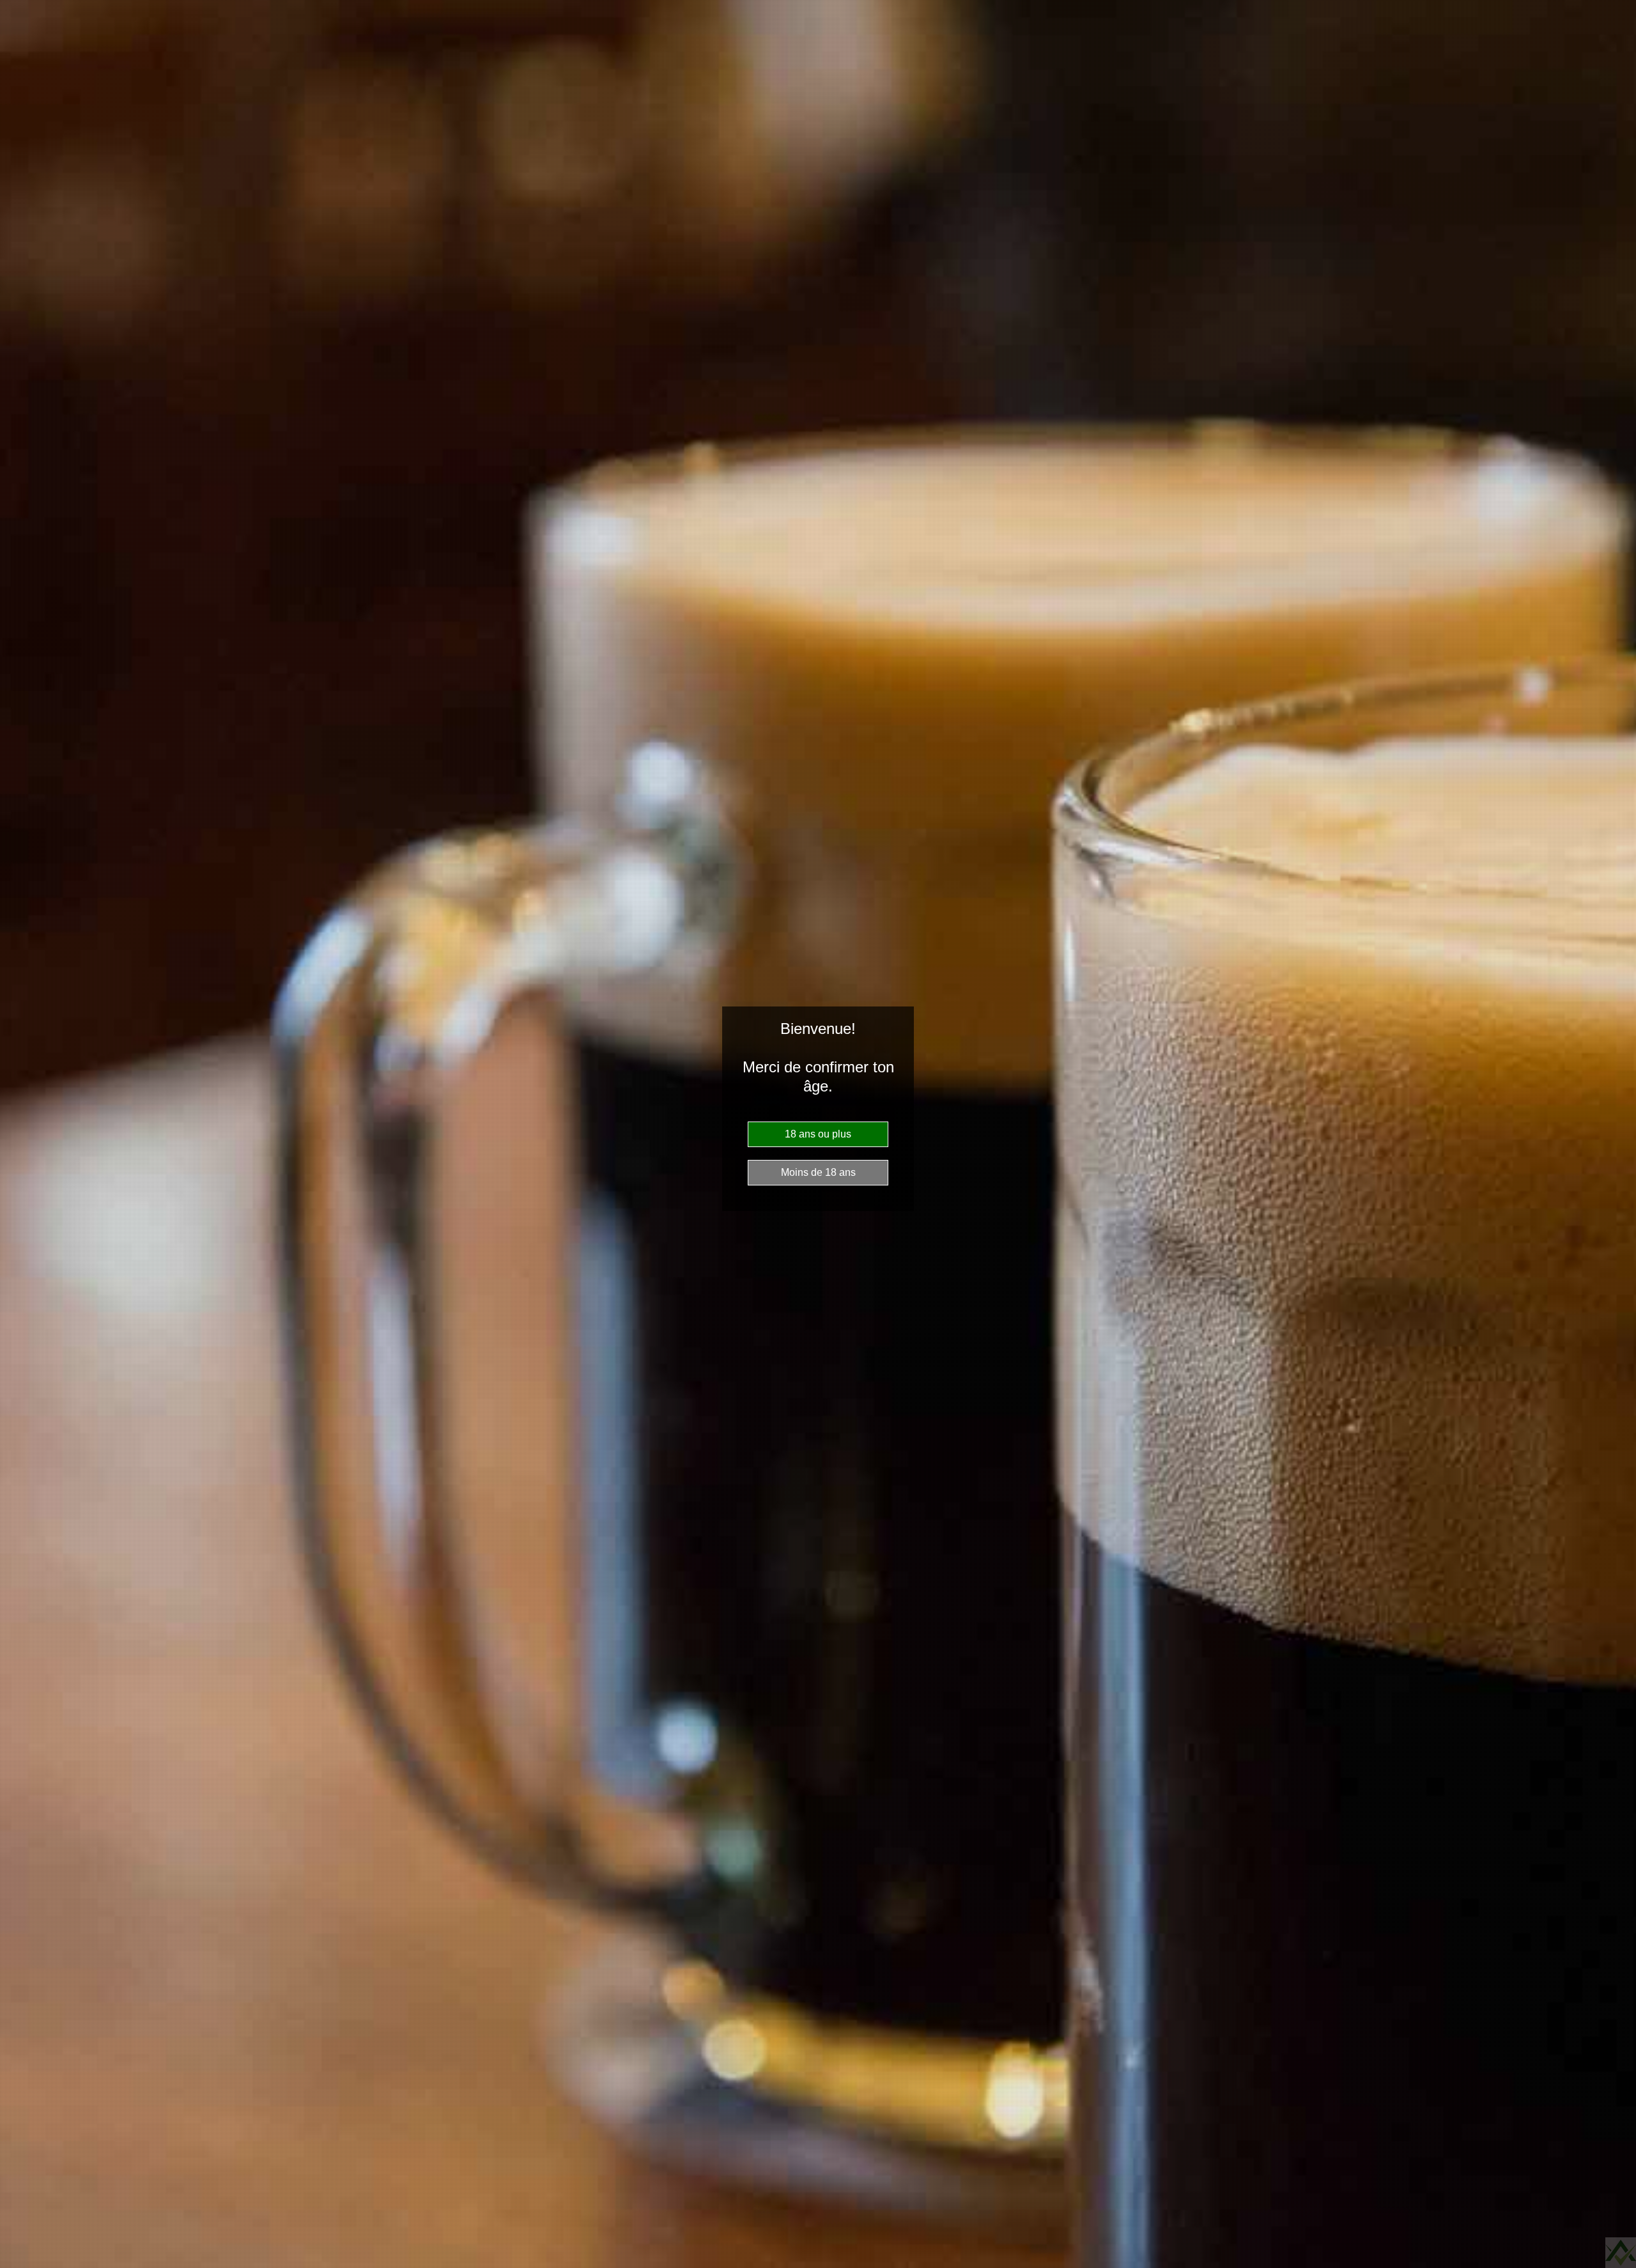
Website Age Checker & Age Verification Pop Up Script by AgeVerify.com (1621, 2253)
